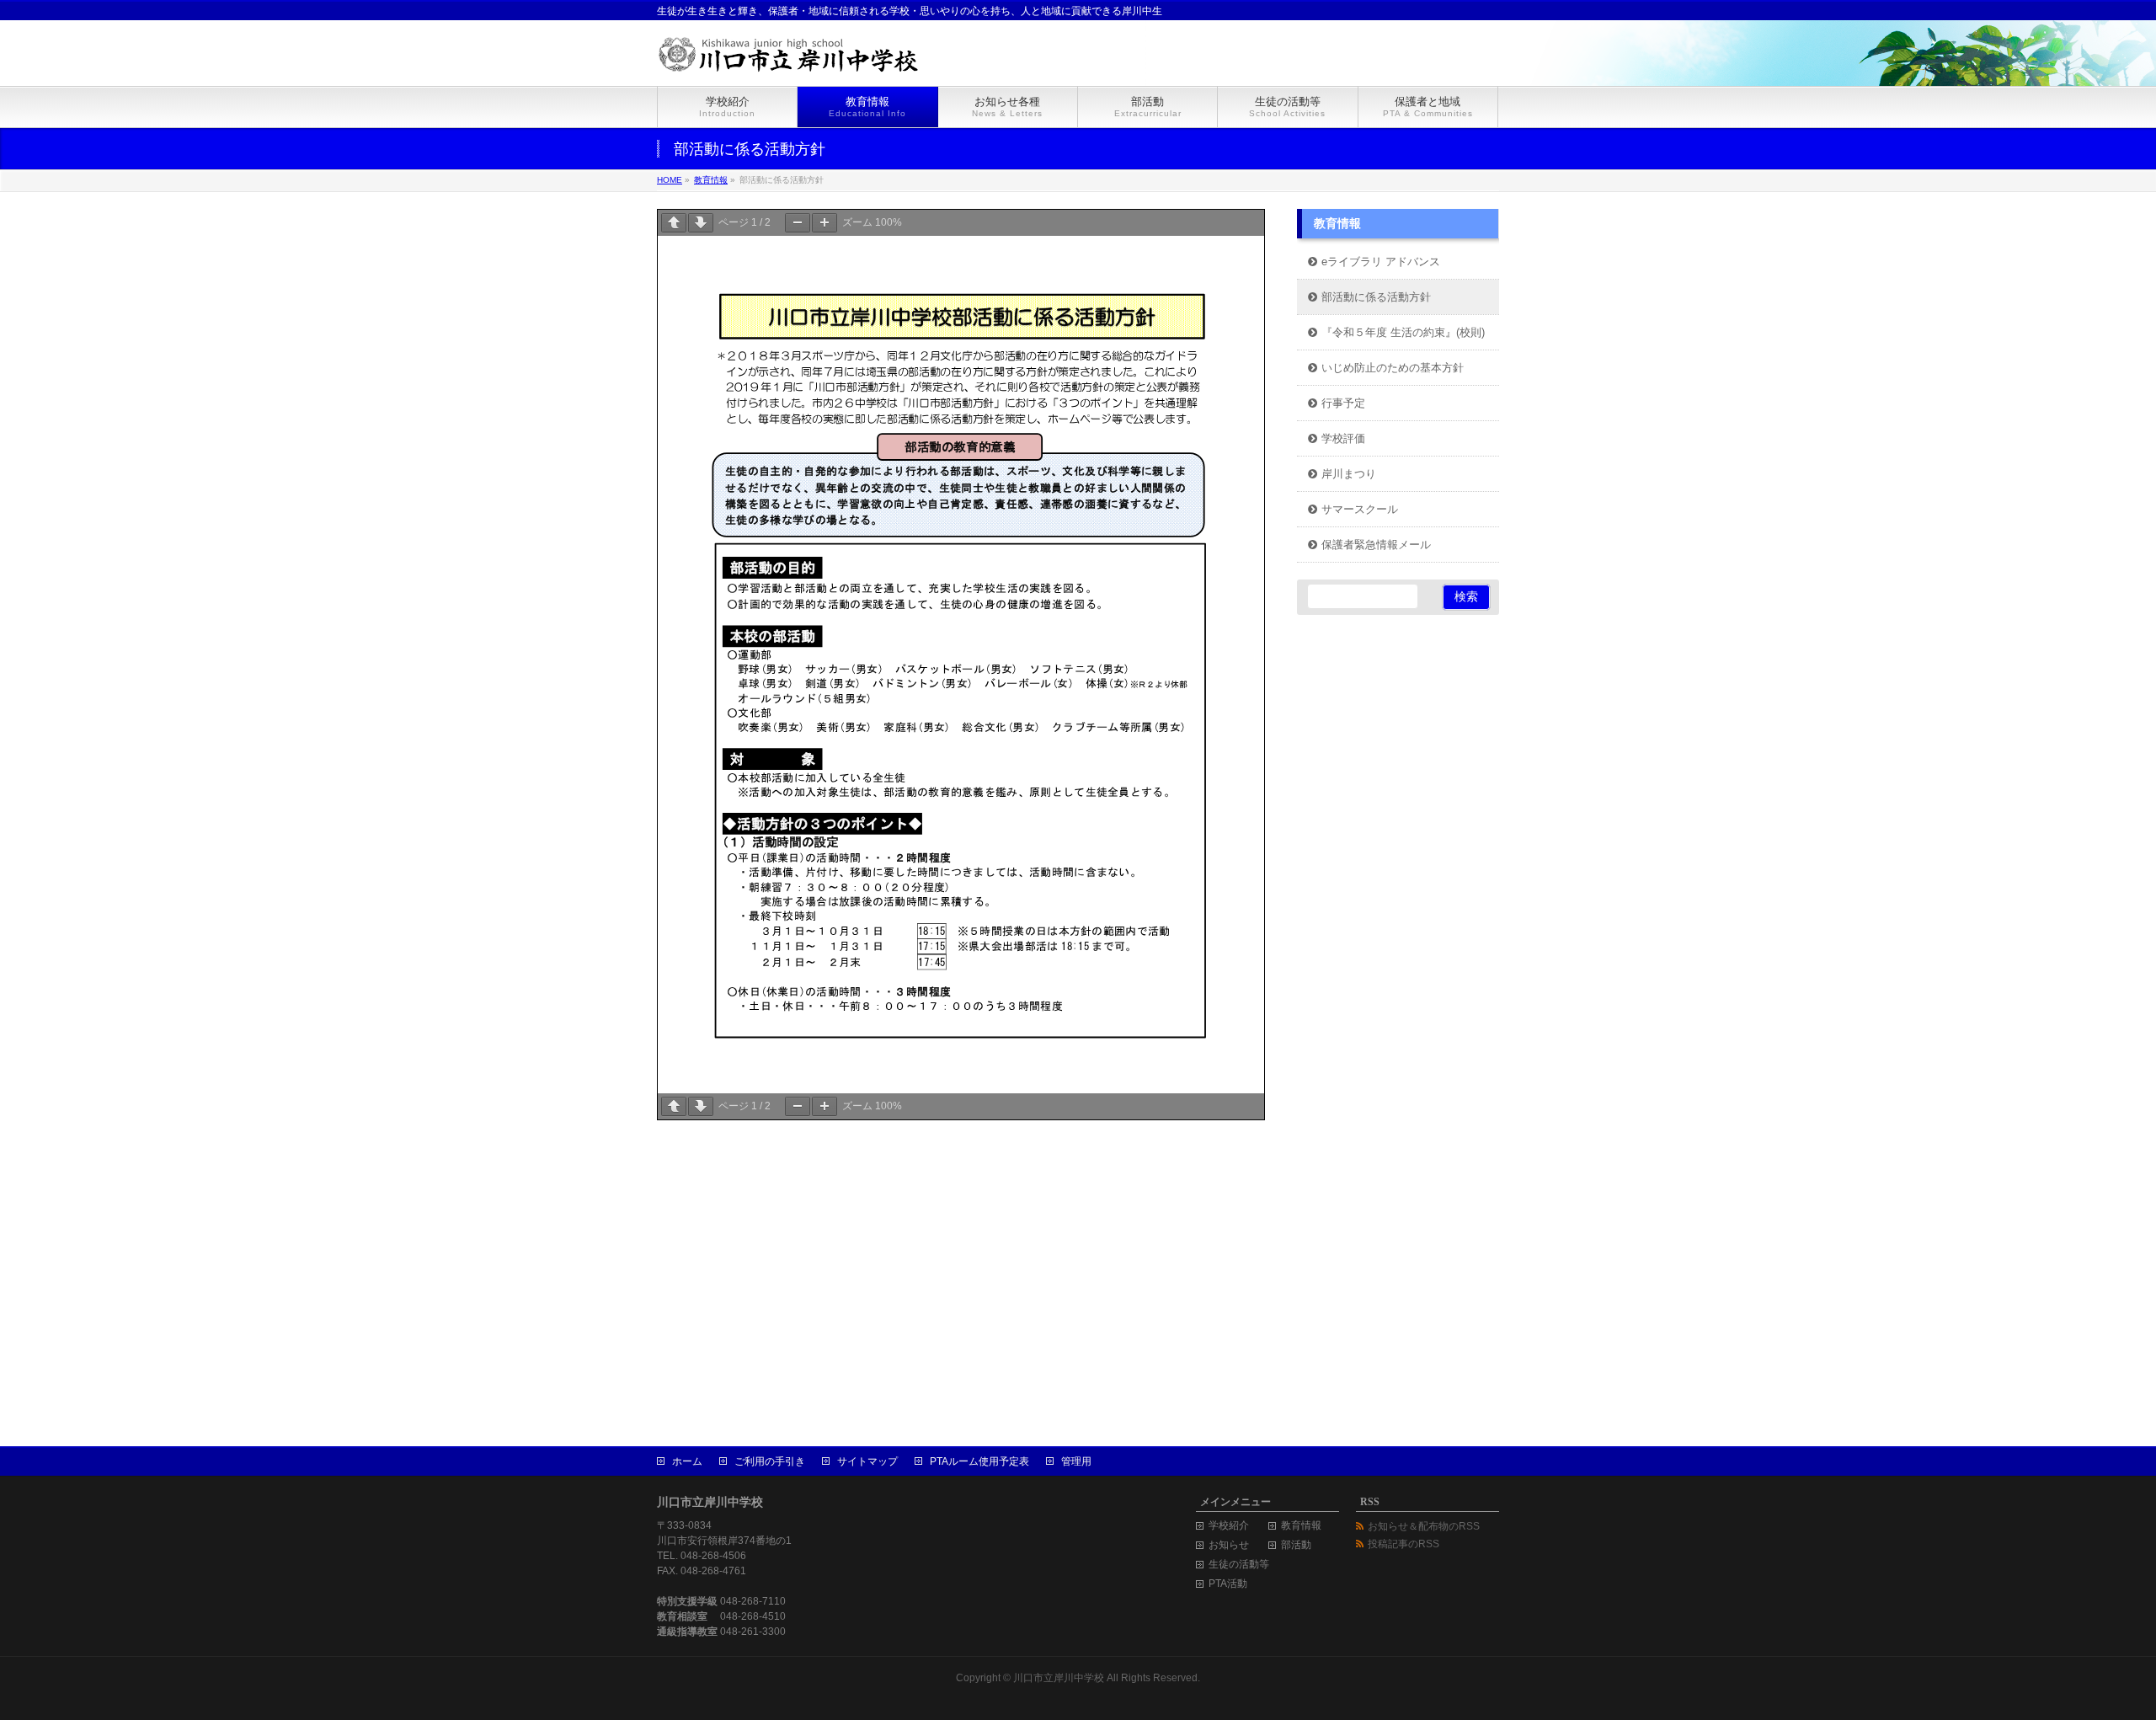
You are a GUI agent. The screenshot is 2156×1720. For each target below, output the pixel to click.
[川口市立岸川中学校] (804, 54)
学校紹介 (1229, 1526)
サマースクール (1360, 510)
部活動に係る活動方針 (1376, 297)
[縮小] (798, 223)
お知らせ (1229, 1545)
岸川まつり (1349, 474)
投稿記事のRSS (1404, 1544)
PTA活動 (1228, 1584)
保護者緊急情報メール (1376, 545)
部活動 (1296, 1545)
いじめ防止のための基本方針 (1393, 368)
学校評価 (1343, 439)
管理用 (1076, 1461)
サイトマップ (867, 1461)
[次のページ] (701, 223)
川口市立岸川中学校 (1059, 1678)
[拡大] (825, 223)
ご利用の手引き (770, 1461)
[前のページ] (674, 223)
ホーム (687, 1461)
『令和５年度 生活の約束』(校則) (1403, 333)
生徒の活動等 (1239, 1565)
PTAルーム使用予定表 (979, 1461)
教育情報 (1337, 224)
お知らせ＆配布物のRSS (1424, 1526)
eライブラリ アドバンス (1381, 262)
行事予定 (1343, 403)
